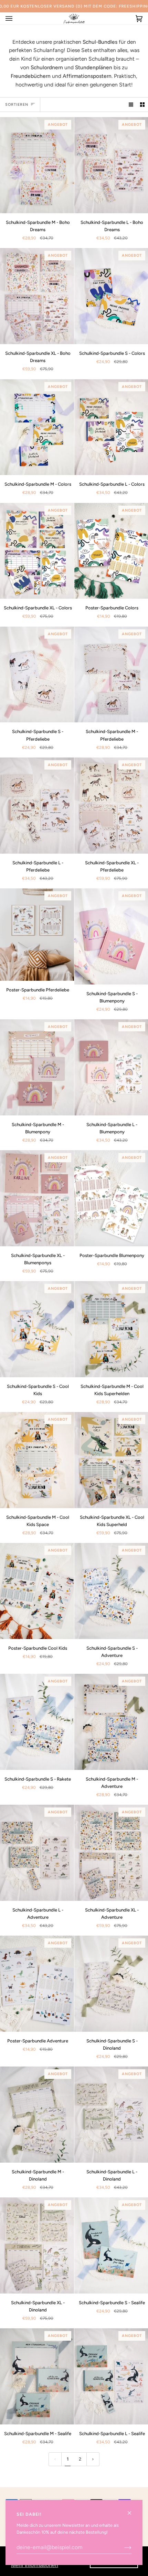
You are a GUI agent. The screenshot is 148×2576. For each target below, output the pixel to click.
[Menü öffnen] (16, 18)
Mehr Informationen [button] (35, 2565)
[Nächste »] (93, 2459)
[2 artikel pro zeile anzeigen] (142, 105)
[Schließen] (132, 2510)
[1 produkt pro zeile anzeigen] (131, 105)
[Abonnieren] (122, 2547)
